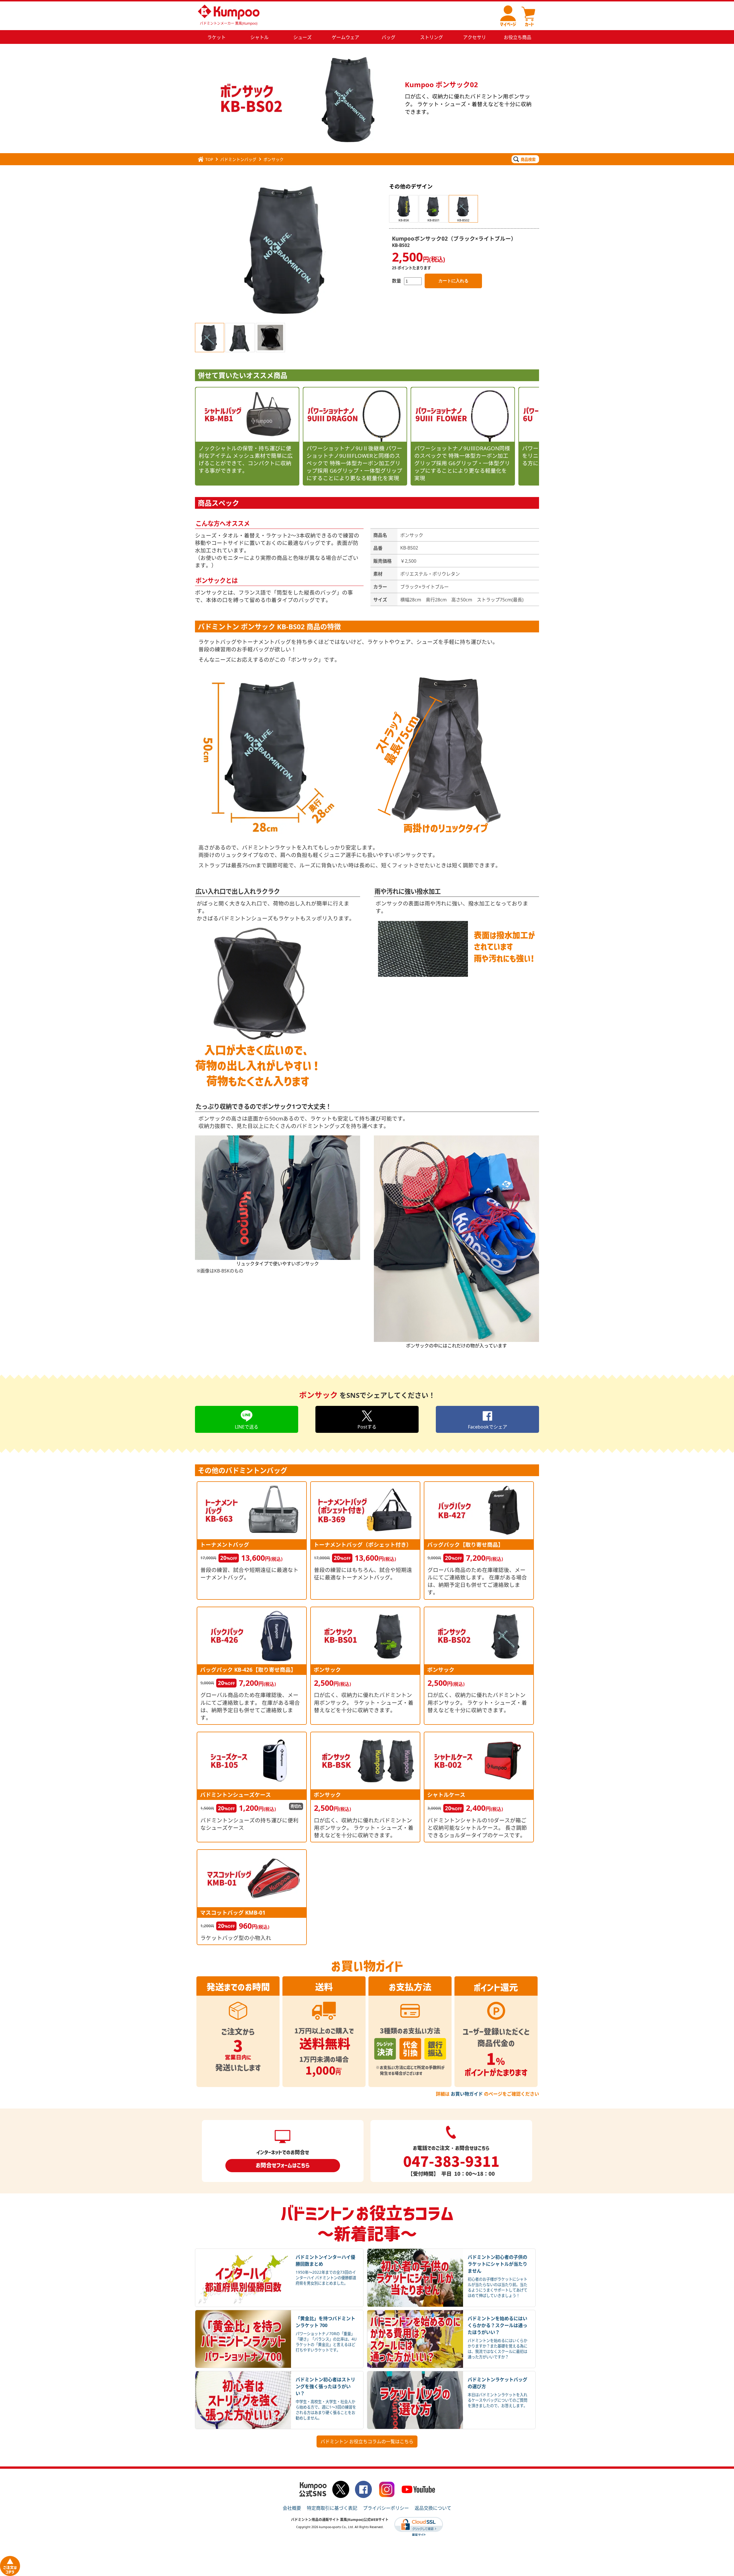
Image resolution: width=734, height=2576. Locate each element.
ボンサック (274, 159)
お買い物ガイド (467, 2094)
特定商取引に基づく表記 (332, 2508)
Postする (367, 1427)
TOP (209, 159)
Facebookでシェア (488, 1427)
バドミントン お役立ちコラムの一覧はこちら (367, 2441)
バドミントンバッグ (238, 159)
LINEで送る (247, 1427)
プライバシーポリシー (386, 2508)
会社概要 (292, 2508)
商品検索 (528, 159)
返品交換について (433, 2508)
